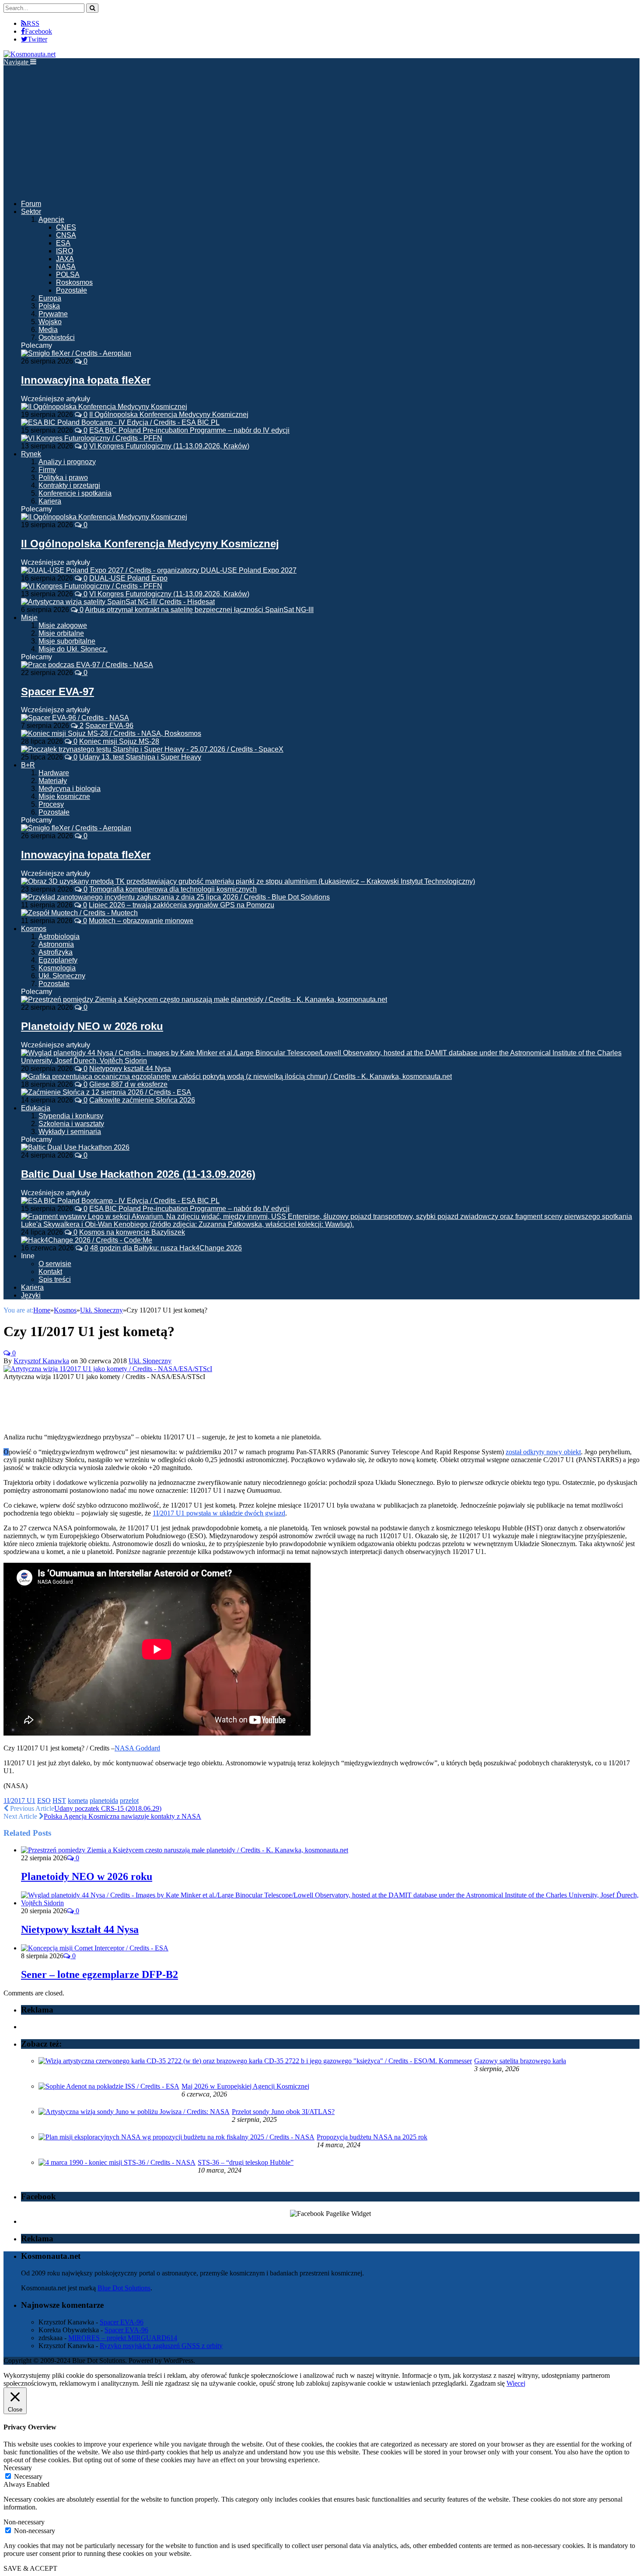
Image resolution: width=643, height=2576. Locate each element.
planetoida (104, 1801)
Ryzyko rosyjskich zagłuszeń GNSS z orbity (161, 2346)
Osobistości (57, 338)
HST (59, 1801)
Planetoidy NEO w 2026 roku (92, 1026)
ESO (44, 1801)
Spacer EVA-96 (109, 726)
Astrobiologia (59, 936)
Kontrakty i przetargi (69, 485)
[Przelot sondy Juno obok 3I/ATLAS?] (134, 2112)
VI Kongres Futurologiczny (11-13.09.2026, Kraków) (169, 446)
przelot (129, 1801)
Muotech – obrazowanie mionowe (141, 921)
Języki (31, 1295)
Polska (49, 306)
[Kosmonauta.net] (30, 54)
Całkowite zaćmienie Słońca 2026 (142, 1100)
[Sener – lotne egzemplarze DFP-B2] (95, 1948)
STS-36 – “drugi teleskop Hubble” (246, 2162)
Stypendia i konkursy (71, 1116)
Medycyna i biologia (70, 789)
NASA (66, 267)
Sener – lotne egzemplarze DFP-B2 (100, 1974)
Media (48, 330)
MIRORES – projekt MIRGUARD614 (123, 2338)
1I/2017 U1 (19, 1801)
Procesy (51, 804)
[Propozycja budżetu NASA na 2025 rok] (176, 2137)
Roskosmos (74, 282)
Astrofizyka (56, 952)
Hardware (54, 773)
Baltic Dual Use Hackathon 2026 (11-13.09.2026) (138, 1174)
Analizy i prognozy (67, 462)
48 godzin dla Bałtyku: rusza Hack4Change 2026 (166, 1248)
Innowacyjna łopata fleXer (86, 380)
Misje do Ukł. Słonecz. (73, 649)
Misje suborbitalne (67, 641)
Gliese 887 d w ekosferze (128, 1084)
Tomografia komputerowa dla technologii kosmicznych (173, 889)
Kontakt (50, 1272)
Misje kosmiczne (64, 796)
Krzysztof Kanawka (41, 1361)
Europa (50, 298)
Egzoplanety (58, 960)
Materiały (53, 781)
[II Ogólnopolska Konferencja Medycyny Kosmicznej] (104, 517)
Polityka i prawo (63, 478)
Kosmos (34, 929)
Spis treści (55, 1279)
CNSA (66, 235)
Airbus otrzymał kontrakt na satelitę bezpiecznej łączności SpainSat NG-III (199, 610)
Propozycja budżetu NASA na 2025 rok (372, 2137)
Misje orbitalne (61, 633)
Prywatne (53, 314)
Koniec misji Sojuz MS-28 (119, 741)
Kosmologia (57, 968)
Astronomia (56, 944)
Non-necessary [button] (24, 2522)
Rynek (31, 454)
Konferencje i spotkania (75, 493)
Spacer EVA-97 (58, 691)
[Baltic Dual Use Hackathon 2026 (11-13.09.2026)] (75, 1147)
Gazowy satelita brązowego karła (520, 2061)
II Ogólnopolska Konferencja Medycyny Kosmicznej (169, 415)
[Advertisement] (321, 132)
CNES (66, 227)
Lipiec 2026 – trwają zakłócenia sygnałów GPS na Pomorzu (182, 905)
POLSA (68, 275)
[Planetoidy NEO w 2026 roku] (204, 999)
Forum (31, 204)
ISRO (65, 251)
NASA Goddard (137, 1748)
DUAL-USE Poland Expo (128, 578)
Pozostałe (72, 290)
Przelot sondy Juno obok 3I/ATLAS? (283, 2112)
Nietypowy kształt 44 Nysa (130, 1069)
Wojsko (50, 322)
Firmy (47, 470)
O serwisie (55, 1264)
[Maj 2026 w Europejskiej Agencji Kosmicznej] (109, 2086)
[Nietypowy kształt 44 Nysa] (330, 1903)
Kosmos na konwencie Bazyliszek (132, 1232)
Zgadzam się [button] (487, 2383)
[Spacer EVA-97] (87, 665)
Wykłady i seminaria (70, 1132)
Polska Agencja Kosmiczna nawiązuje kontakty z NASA (122, 1816)
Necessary (28, 2476)
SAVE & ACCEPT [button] (30, 2568)
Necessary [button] (18, 2468)
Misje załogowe (63, 625)
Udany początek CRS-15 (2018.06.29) (108, 1808)
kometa (78, 1801)
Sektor (31, 212)
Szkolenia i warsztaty (71, 1124)
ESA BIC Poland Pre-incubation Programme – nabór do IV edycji (189, 430)
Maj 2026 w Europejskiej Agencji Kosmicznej (245, 2086)
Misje (29, 618)
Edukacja (36, 1108)
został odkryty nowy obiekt (543, 1452)
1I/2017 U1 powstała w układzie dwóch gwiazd (219, 1513)
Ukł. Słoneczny (62, 976)
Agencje (51, 219)
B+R (28, 765)
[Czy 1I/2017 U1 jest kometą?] (108, 1369)
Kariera (50, 501)
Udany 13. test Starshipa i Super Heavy (140, 757)
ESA (63, 243)
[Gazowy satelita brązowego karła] (255, 2061)
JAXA (65, 259)
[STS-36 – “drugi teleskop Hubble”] (117, 2162)
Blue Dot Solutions (124, 2288)
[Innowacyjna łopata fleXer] (76, 353)
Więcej (516, 2383)
